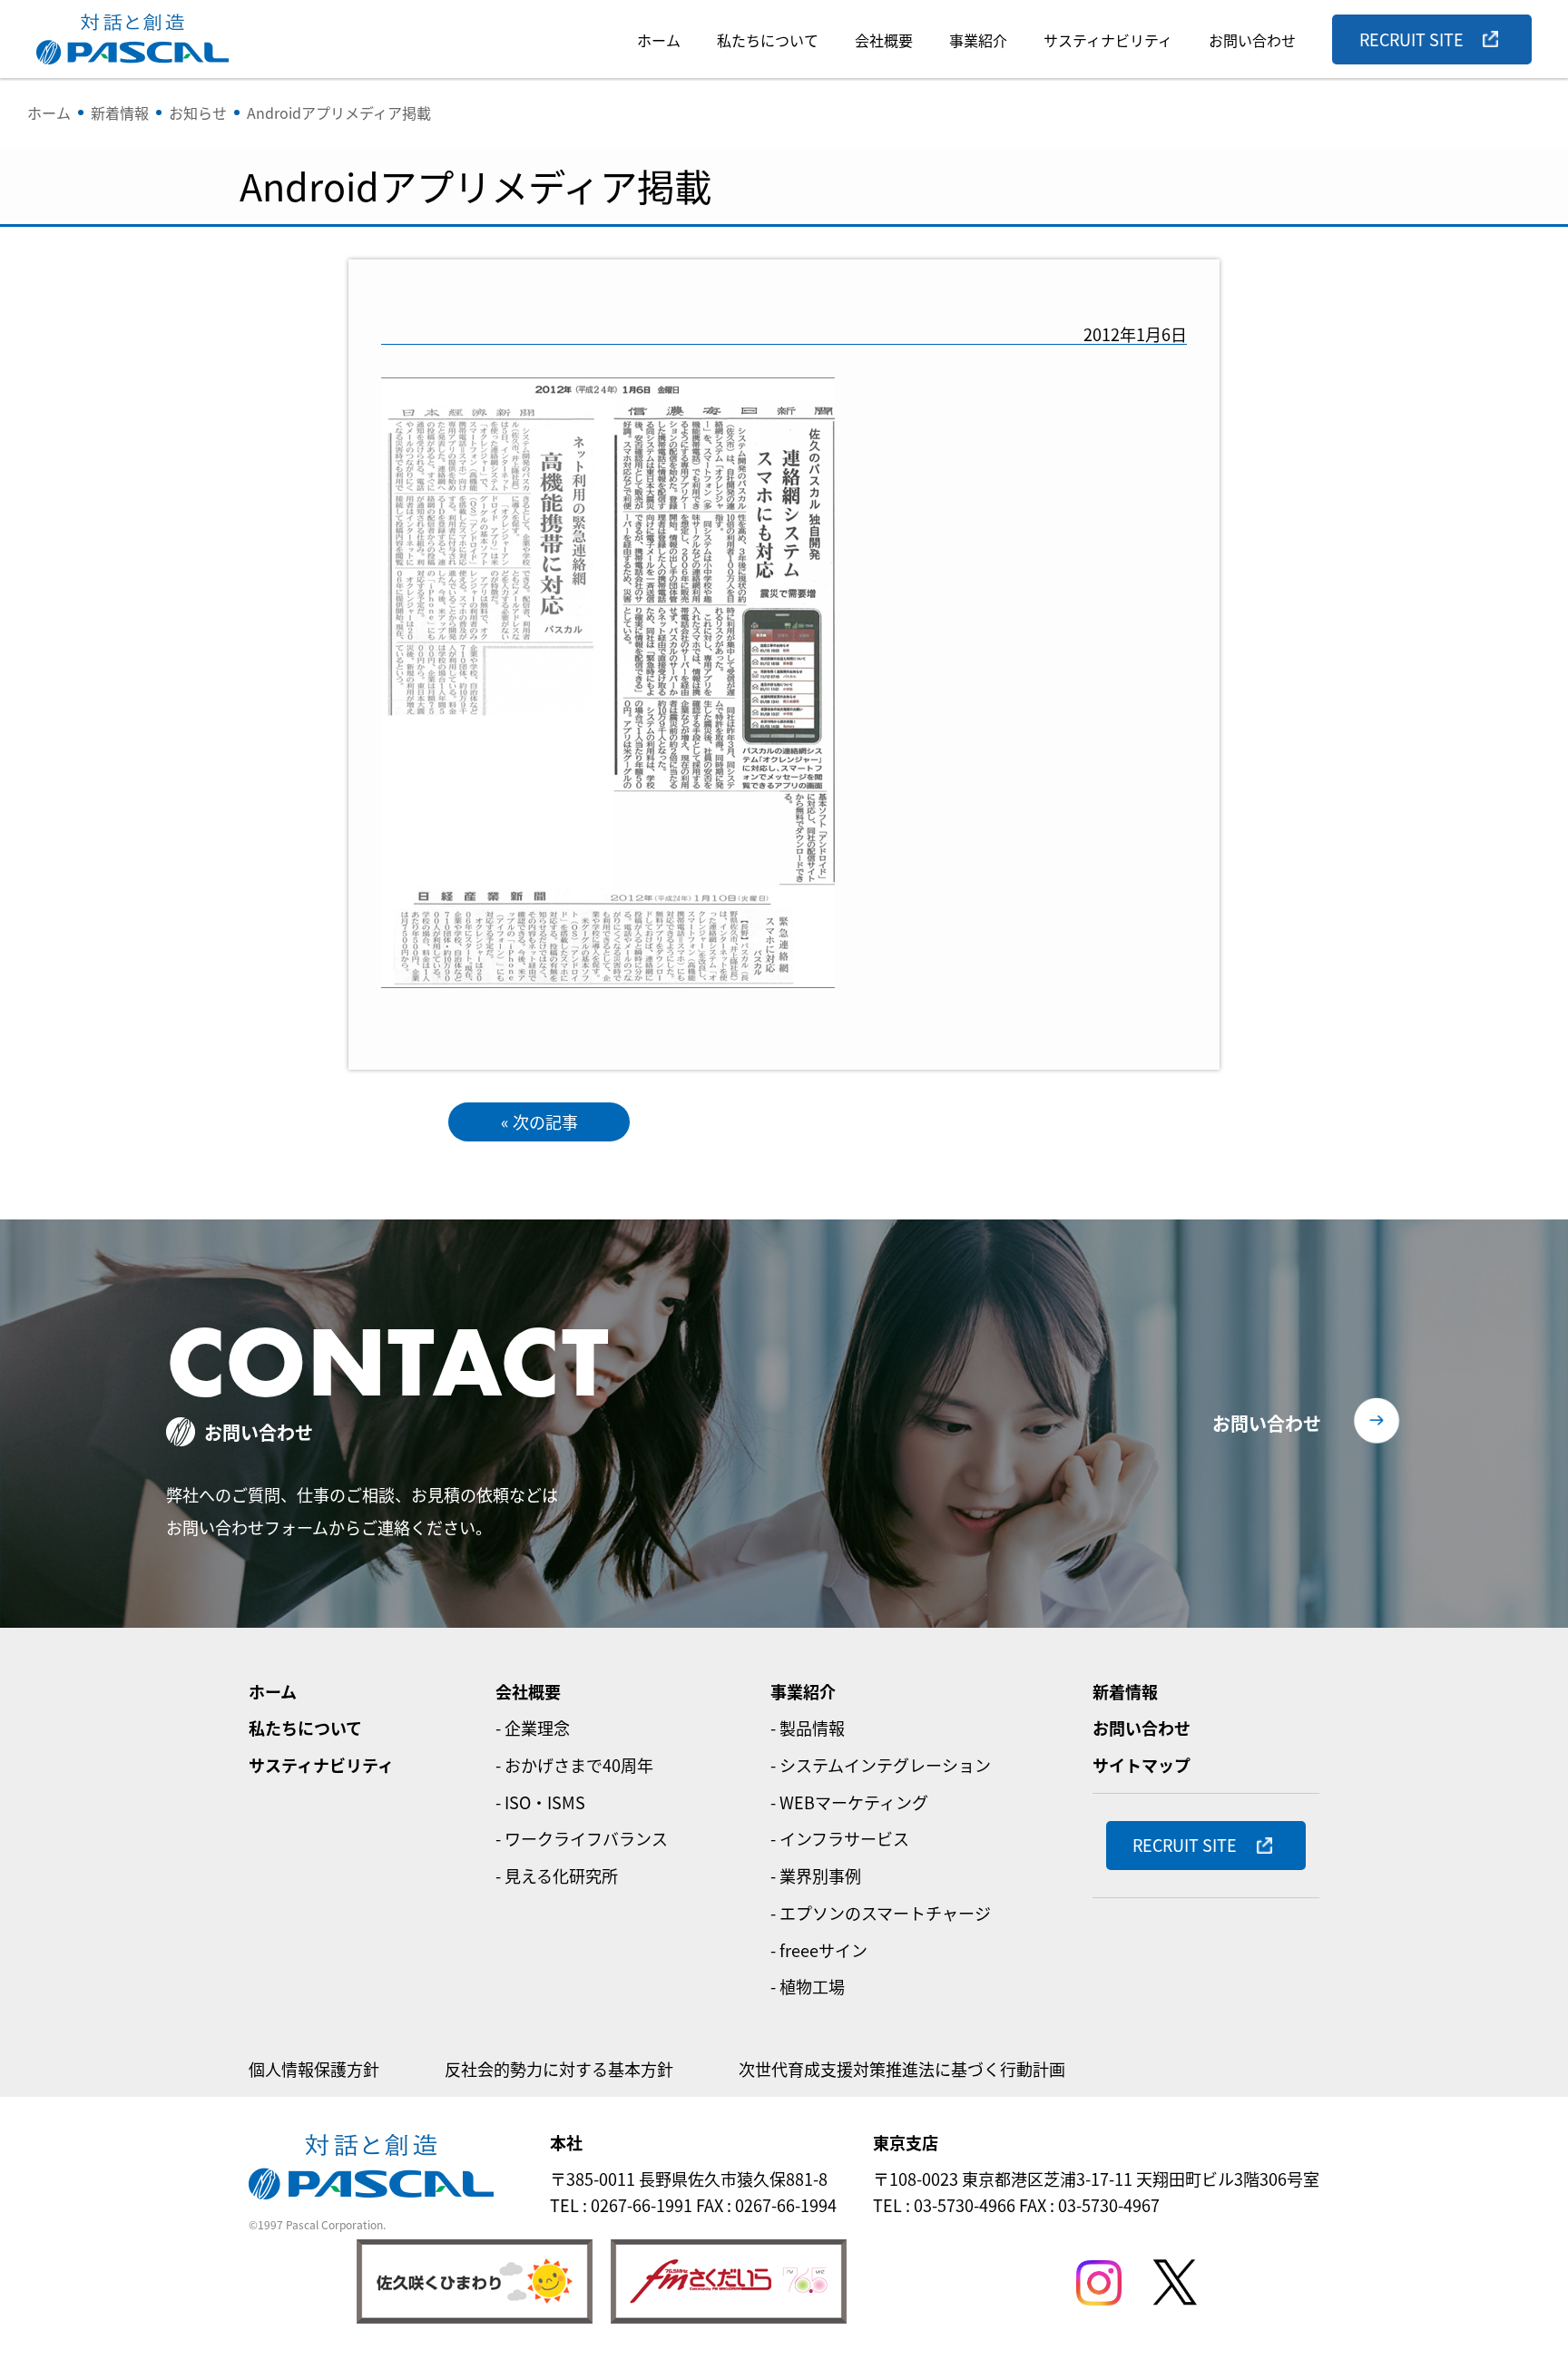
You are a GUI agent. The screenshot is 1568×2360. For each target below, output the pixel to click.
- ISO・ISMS (540, 1802)
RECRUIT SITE (1411, 39)
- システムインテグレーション (881, 1765)
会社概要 (884, 40)
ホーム (659, 40)
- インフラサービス (840, 1838)
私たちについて (768, 40)
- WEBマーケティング (849, 1802)
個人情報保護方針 (314, 2069)
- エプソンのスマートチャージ (881, 1913)
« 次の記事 (539, 1121)
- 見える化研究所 (557, 1875)
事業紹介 (978, 40)
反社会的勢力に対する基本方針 (559, 2069)
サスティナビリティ (1108, 40)
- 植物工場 (808, 1986)
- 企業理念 (533, 1728)
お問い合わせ (1252, 40)
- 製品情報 (808, 1728)
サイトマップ (1142, 1765)
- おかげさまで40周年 (574, 1765)
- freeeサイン (819, 1950)
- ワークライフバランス (582, 1838)
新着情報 (1125, 1691)
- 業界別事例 (816, 1875)
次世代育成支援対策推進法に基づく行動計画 (902, 2069)
